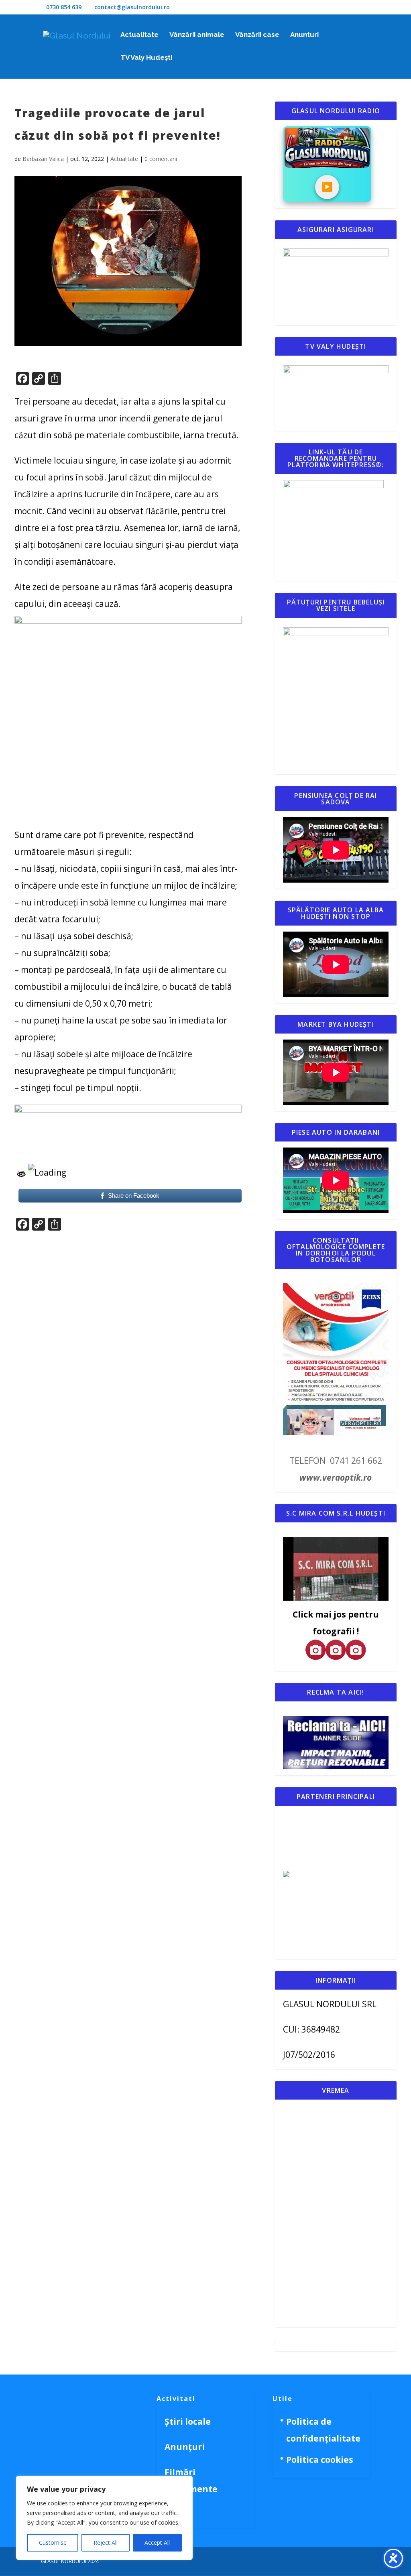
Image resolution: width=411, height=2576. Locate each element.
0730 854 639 (64, 7)
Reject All (106, 2542)
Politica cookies (320, 2460)
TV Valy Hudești (146, 58)
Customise (53, 2542)
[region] (104, 2518)
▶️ (327, 187)
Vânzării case (257, 35)
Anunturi (304, 35)
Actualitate (139, 35)
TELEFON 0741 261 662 (336, 1461)
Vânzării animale (197, 35)
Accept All (157, 2542)
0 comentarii (161, 159)
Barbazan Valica (43, 159)
